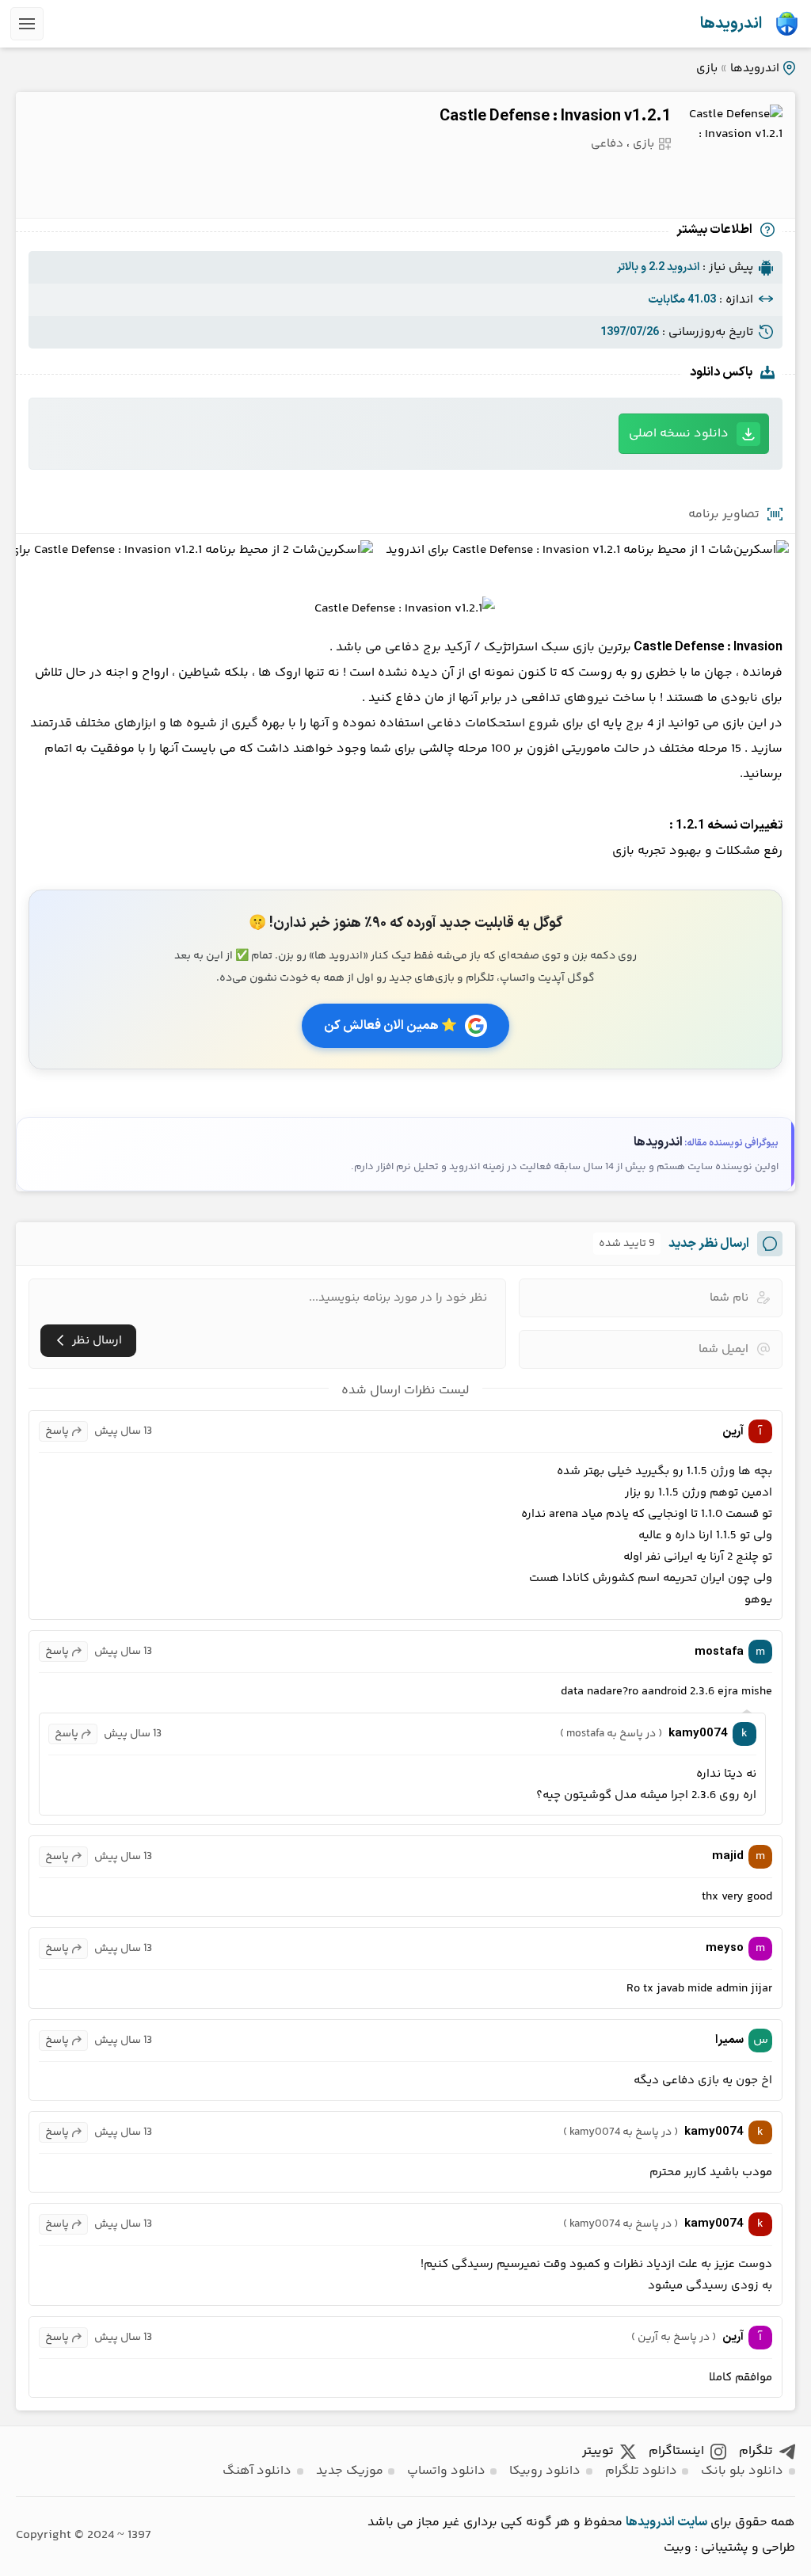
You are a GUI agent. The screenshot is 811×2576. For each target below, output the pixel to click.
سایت (692, 2522)
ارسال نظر (97, 1341)
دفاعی (607, 144)
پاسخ (57, 1431)
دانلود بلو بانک (742, 2471)
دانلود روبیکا (545, 2471)
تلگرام (756, 2451)
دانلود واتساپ (446, 2471)
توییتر (598, 2451)
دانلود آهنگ (257, 2471)
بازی (707, 69)
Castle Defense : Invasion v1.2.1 (555, 116)
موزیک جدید (350, 2471)
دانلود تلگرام (641, 2471)
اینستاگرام (676, 2451)
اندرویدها (731, 24)
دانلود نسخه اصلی (679, 434)
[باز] (27, 24)
